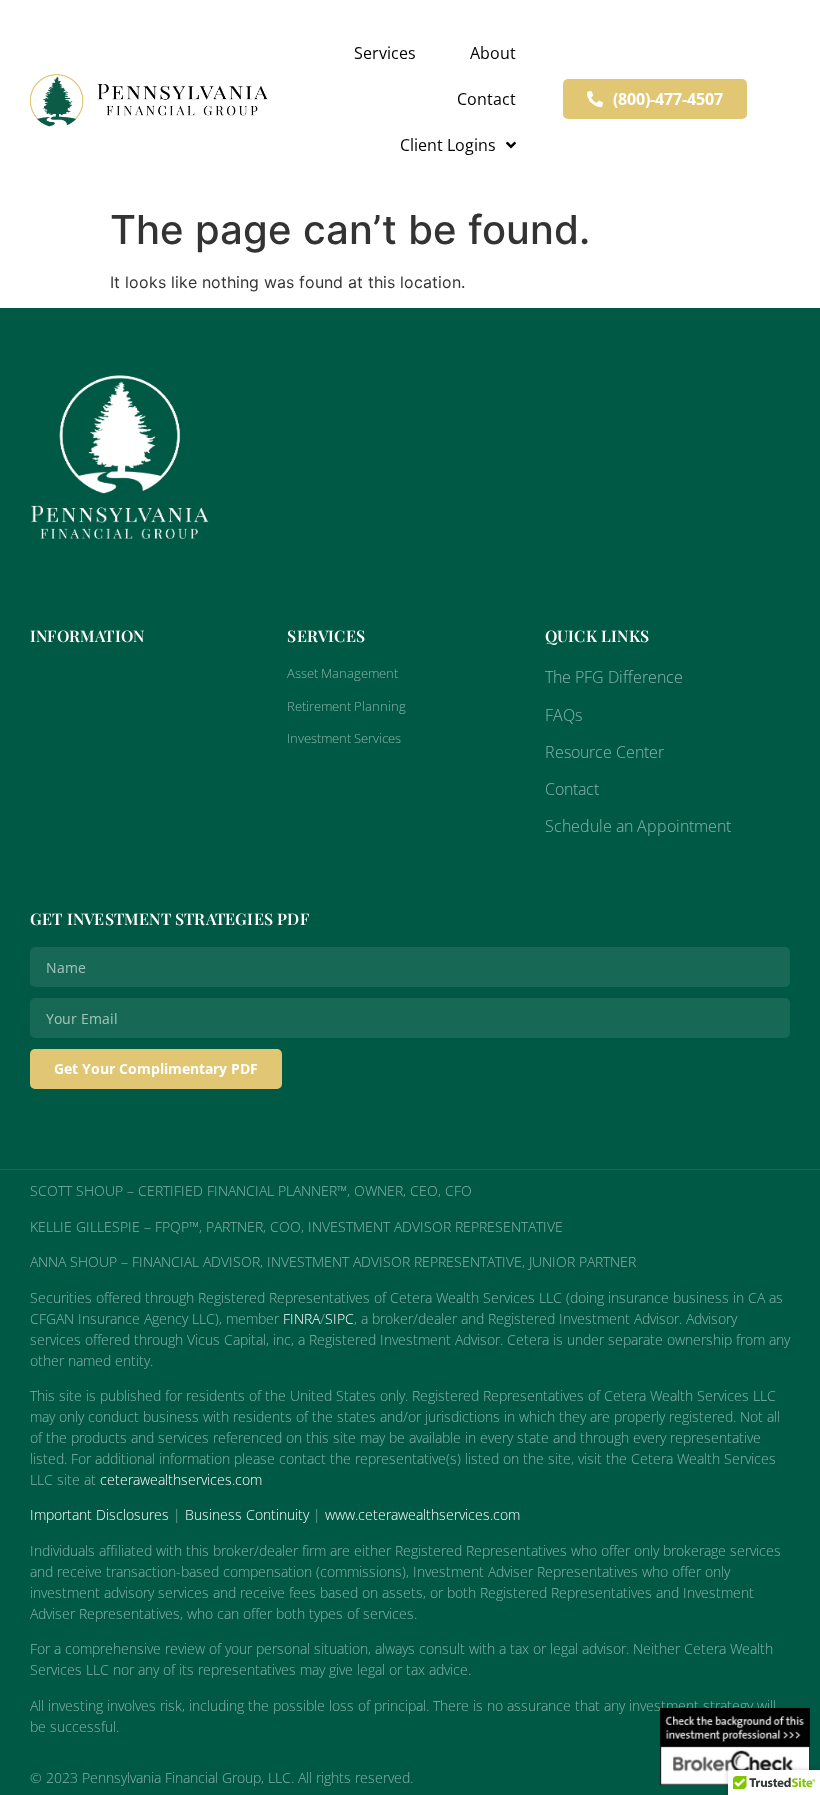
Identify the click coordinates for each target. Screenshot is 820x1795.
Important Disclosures (99, 1514)
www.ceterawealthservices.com (422, 1514)
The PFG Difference (614, 677)
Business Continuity (247, 1514)
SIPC (339, 1318)
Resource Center (604, 752)
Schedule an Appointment (638, 826)
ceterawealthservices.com (181, 1479)
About (493, 53)
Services (385, 53)
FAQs (563, 715)
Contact (486, 99)
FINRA (301, 1318)
